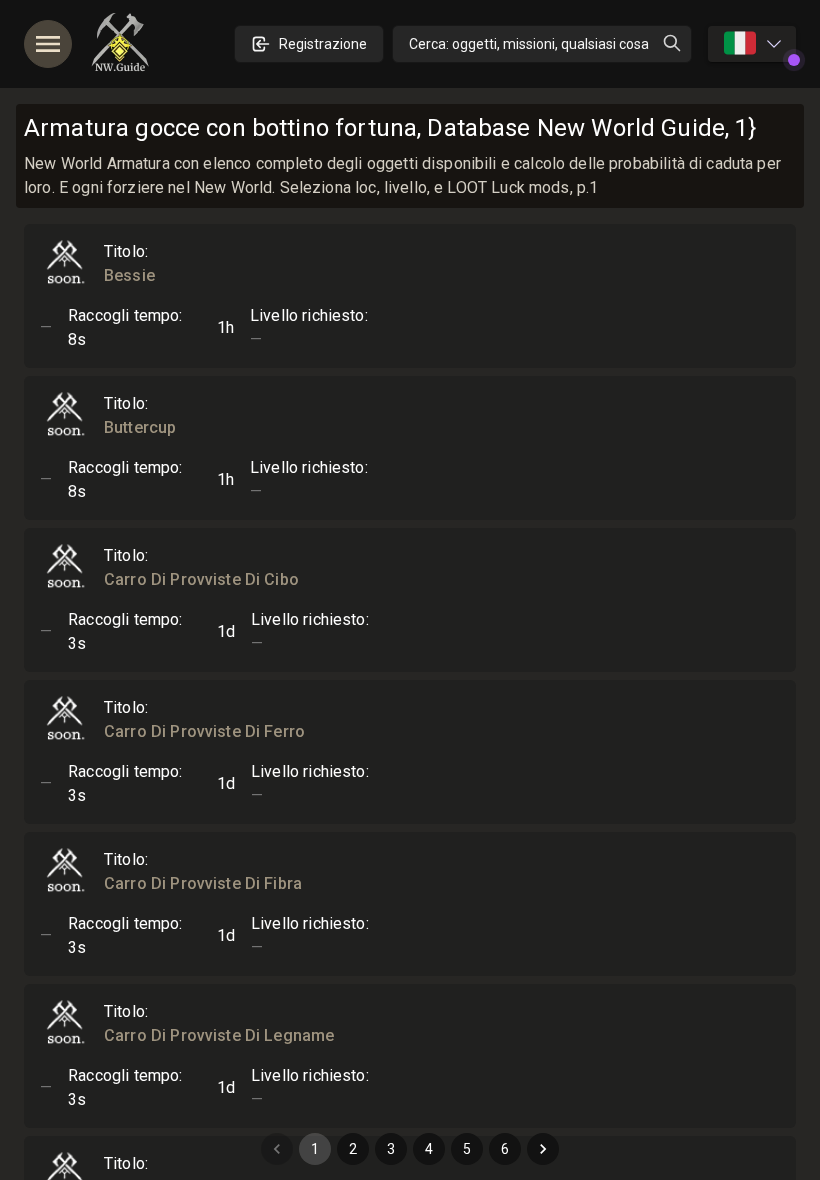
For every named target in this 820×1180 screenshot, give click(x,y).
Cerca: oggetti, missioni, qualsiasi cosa (529, 44)
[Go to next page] (543, 1149)
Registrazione (323, 44)
